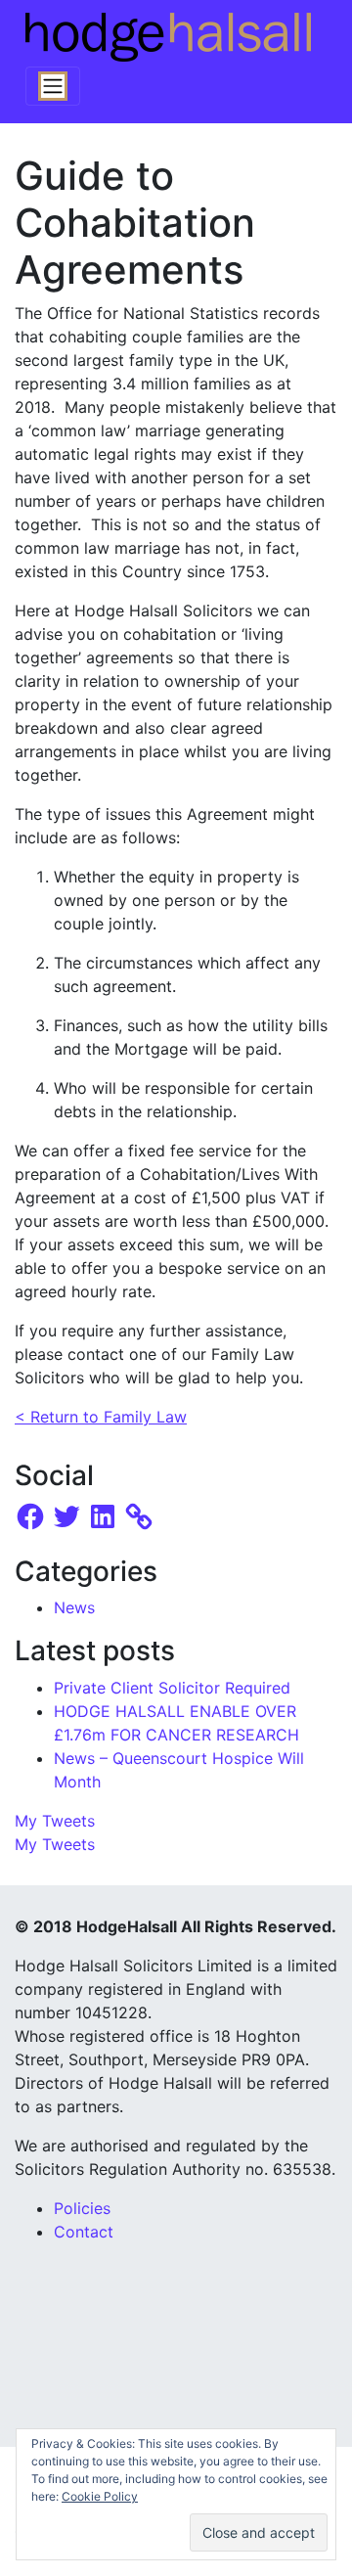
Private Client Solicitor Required (172, 1688)
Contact (84, 2232)
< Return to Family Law (101, 1417)
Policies (82, 2208)
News (74, 1607)
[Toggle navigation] (53, 86)
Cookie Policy (100, 2496)
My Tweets (55, 1821)
